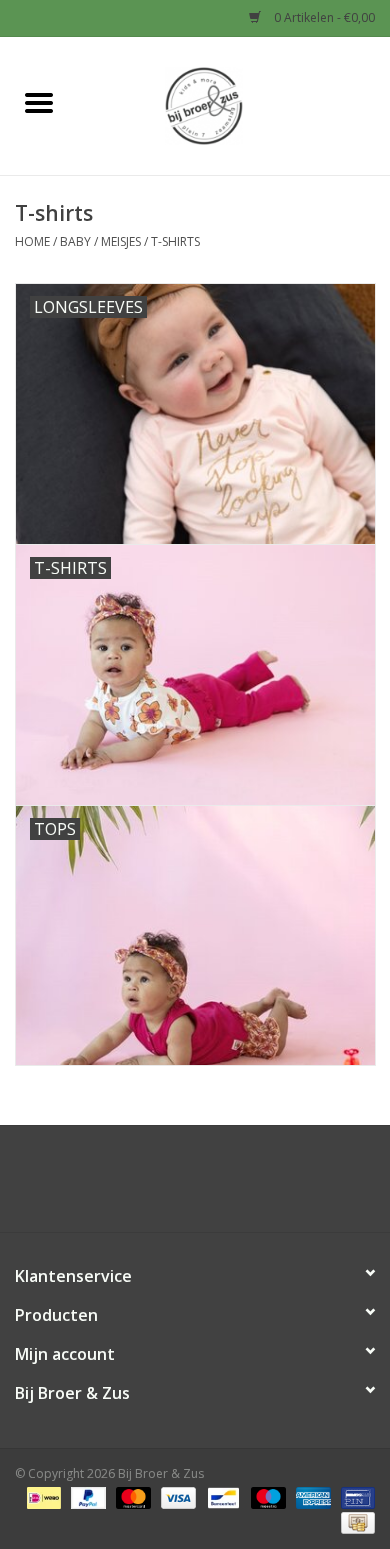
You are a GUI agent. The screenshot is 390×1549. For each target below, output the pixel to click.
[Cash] (354, 1521)
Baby (75, 241)
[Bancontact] (221, 1496)
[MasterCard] (131, 1496)
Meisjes (121, 241)
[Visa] (176, 1496)
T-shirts (175, 241)
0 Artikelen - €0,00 (323, 17)
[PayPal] (86, 1496)
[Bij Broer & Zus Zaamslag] (234, 104)
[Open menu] (39, 102)
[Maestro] (266, 1496)
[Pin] (354, 1496)
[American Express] (311, 1496)
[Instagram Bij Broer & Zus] (213, 1186)
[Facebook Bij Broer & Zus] (177, 1186)
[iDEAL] (42, 1496)
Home (32, 241)
